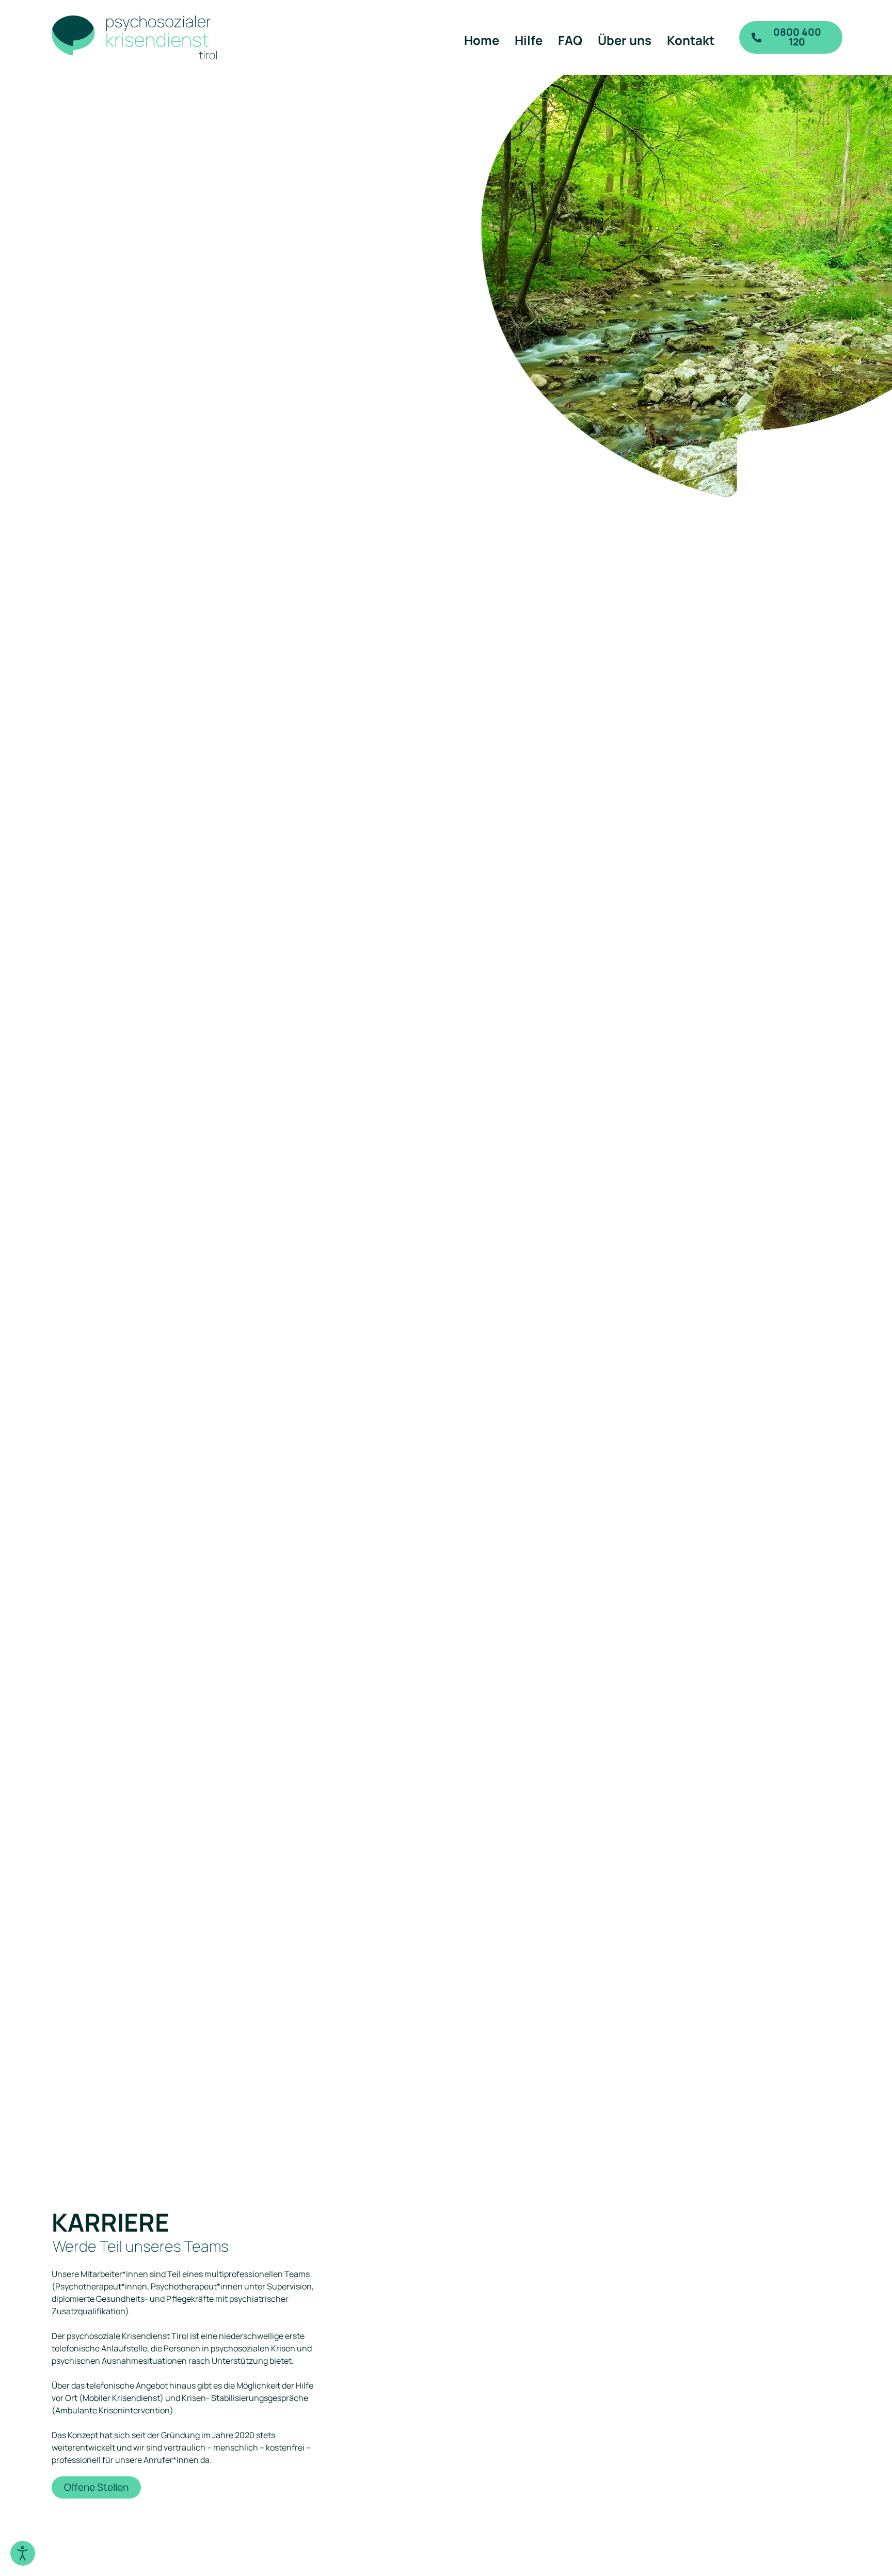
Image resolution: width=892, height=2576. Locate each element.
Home (482, 40)
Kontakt (691, 40)
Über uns (625, 40)
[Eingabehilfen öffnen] (23, 2553)
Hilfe (529, 40)
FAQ (570, 40)
